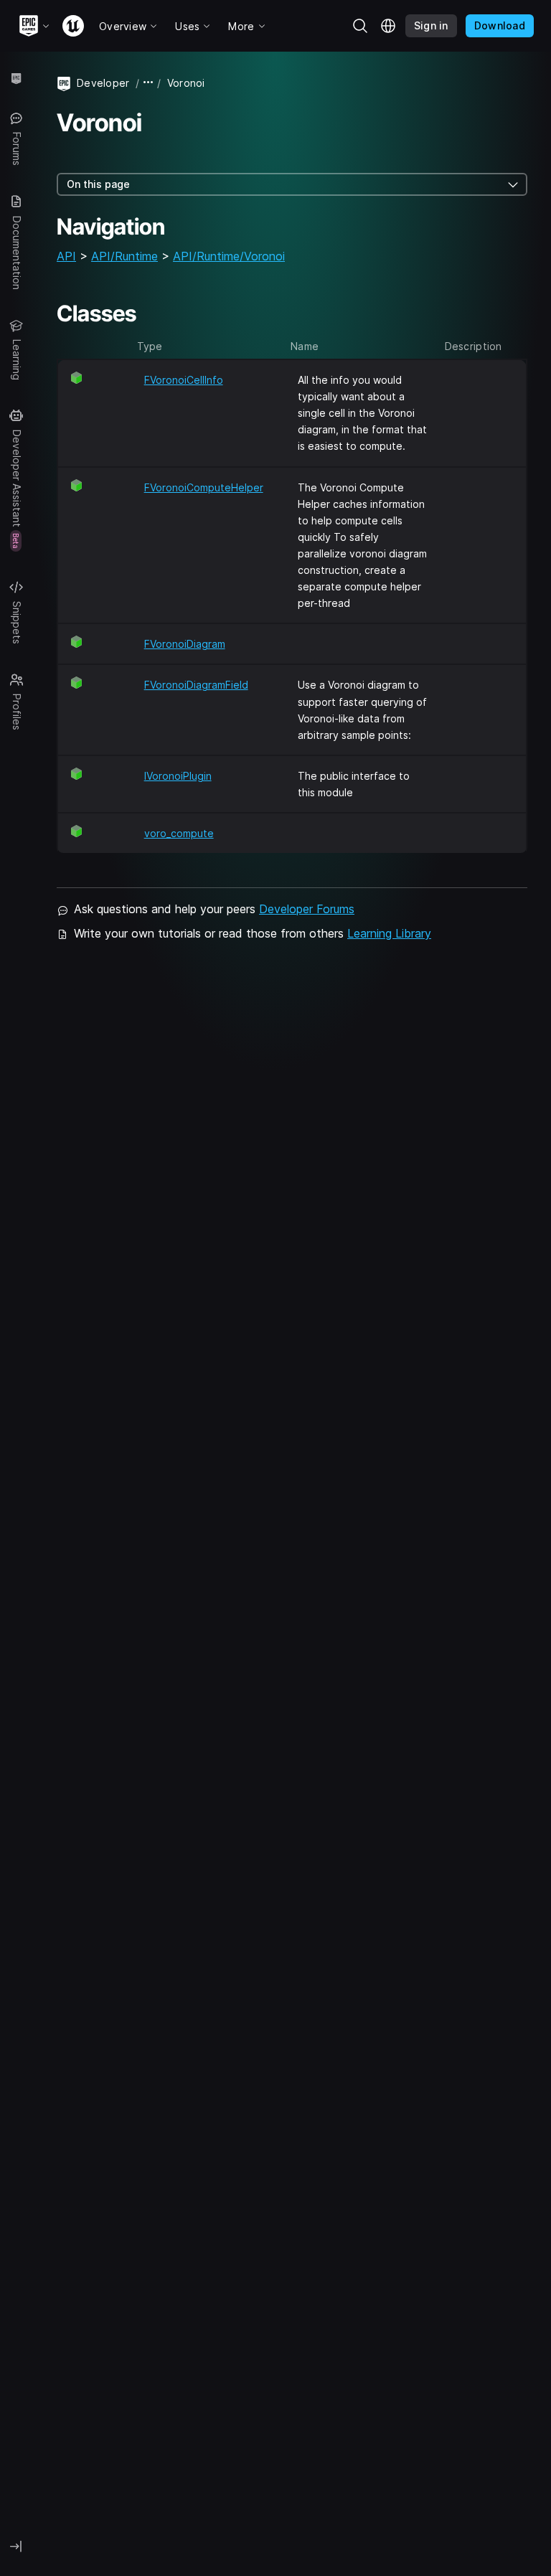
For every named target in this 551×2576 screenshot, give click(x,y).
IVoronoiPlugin (178, 776)
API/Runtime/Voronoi (229, 256)
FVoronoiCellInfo (184, 380)
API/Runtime (124, 256)
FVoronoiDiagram (185, 644)
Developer (103, 83)
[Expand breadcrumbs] (149, 83)
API (66, 256)
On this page (98, 184)
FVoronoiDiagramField (196, 685)
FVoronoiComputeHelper (204, 487)
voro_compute (179, 833)
